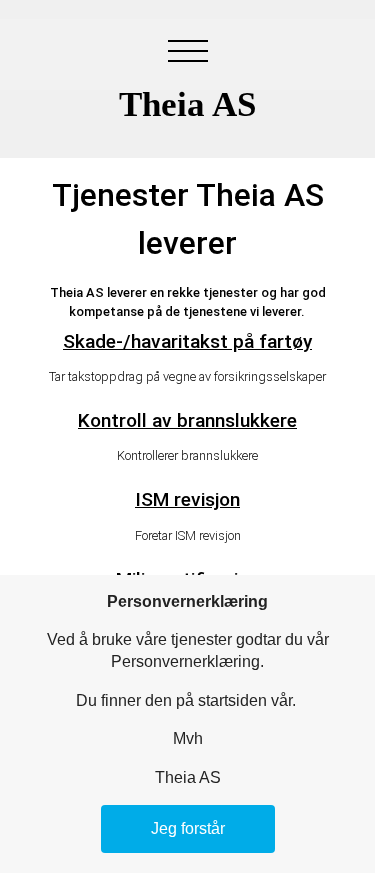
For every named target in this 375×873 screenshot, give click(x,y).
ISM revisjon (187, 499)
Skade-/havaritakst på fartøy (187, 341)
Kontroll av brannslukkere (187, 420)
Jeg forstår (188, 828)
